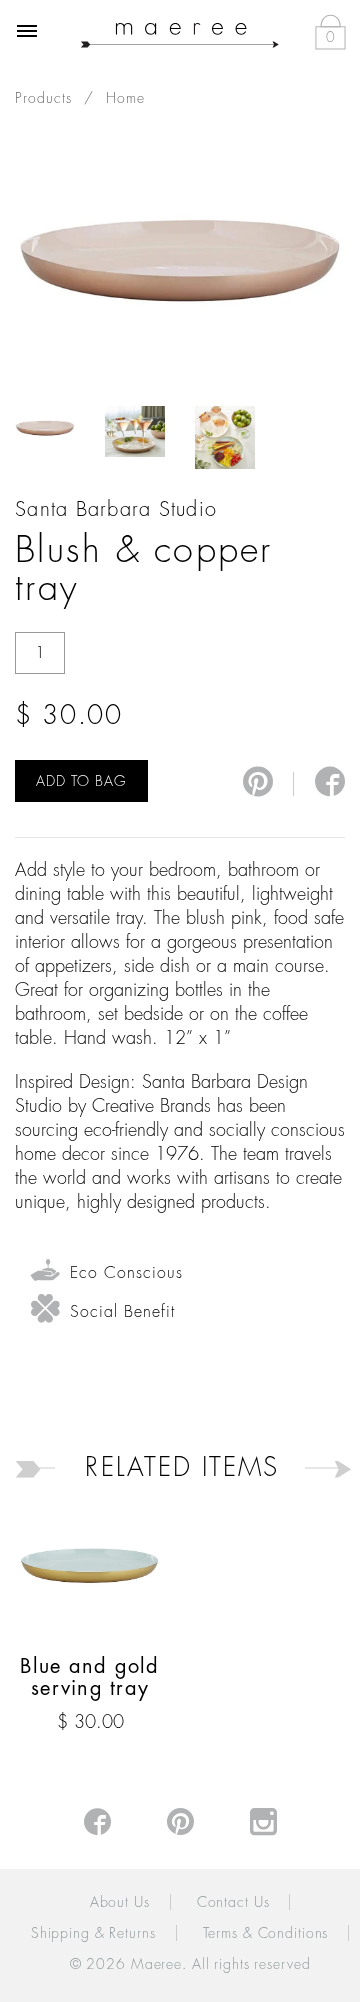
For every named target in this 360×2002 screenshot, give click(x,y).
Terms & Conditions (266, 1933)
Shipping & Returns (93, 1933)
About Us (120, 1902)
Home (125, 98)
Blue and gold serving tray (89, 1677)
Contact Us (233, 1902)
